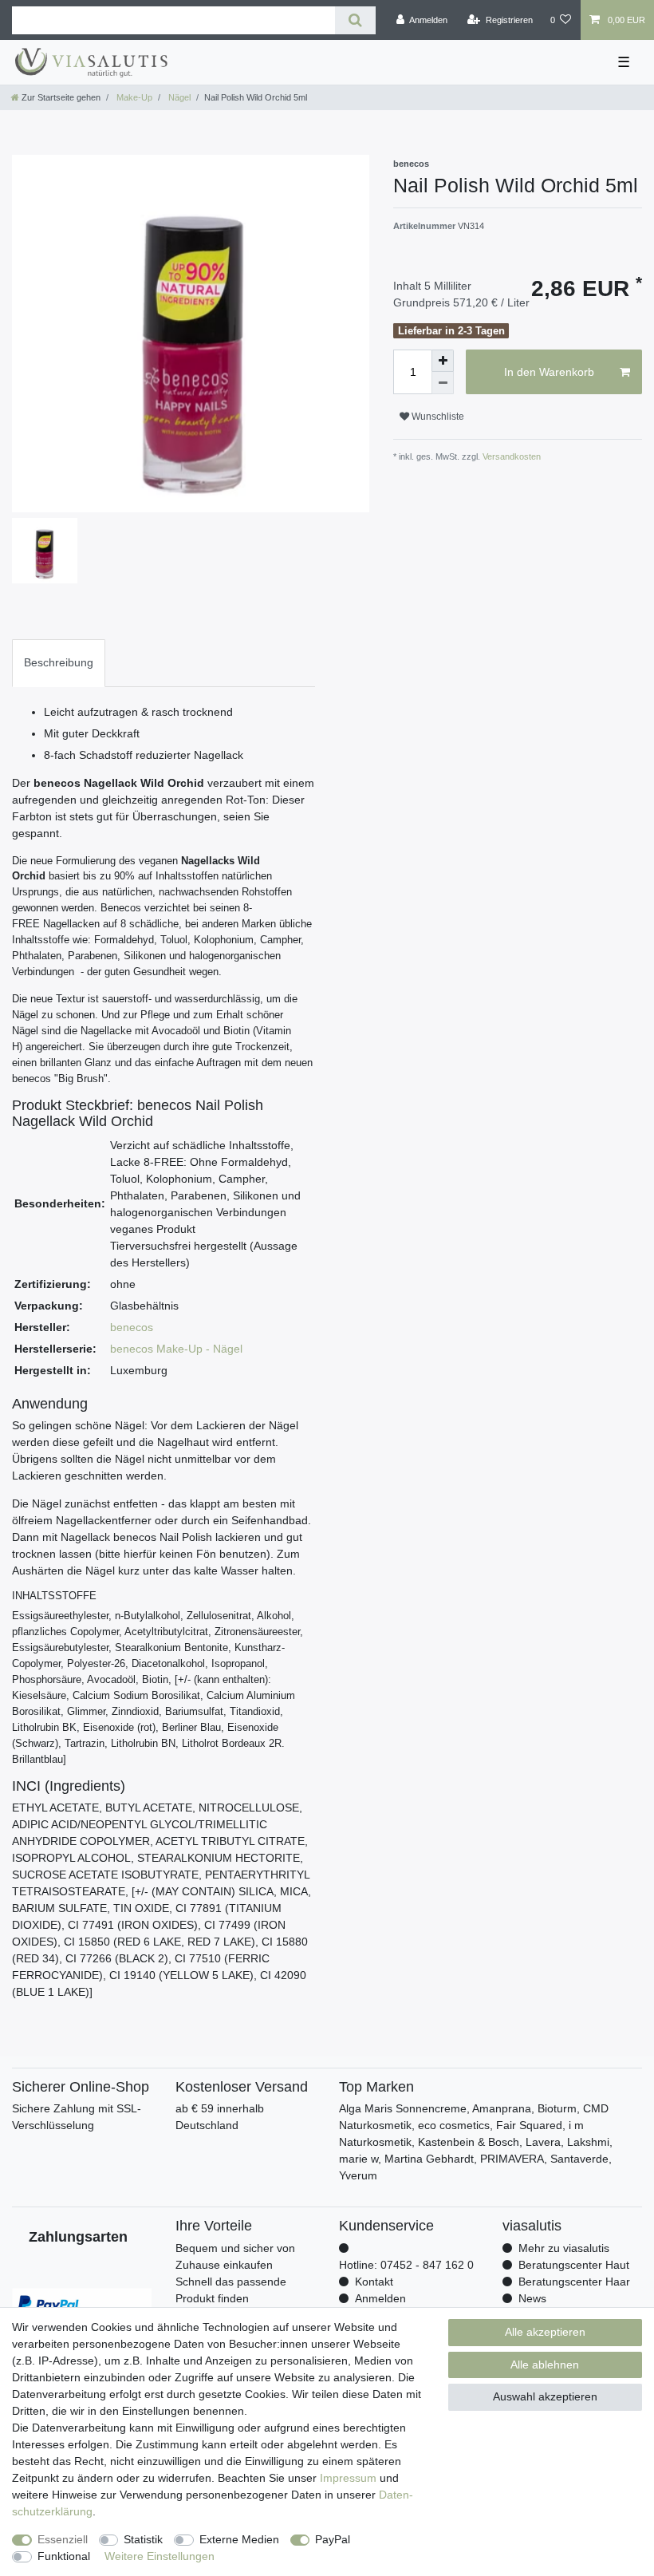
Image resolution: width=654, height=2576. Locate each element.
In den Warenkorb (549, 372)
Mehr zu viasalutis (564, 2248)
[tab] (59, 663)
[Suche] (355, 20)
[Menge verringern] (443, 383)
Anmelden (380, 2298)
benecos (132, 1327)
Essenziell (63, 2539)
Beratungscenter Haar (574, 2282)
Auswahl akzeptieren (545, 2396)
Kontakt (374, 2282)
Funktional (64, 2556)
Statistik (143, 2539)
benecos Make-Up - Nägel (176, 1349)
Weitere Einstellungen (160, 2556)
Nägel (178, 97)
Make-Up (133, 97)
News (532, 2298)
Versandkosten (510, 456)
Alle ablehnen (545, 2365)
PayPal (333, 2539)
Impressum (348, 2478)
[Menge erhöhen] (443, 361)
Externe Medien (239, 2539)
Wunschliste (437, 417)
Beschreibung (59, 662)
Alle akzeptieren (545, 2332)
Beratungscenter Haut (574, 2265)
